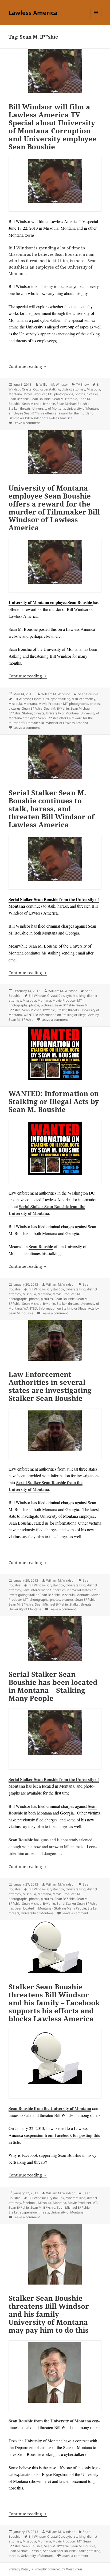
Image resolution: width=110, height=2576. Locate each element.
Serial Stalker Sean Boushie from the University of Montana (47, 1210)
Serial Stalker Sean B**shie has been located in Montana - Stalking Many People (53, 1906)
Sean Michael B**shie (39, 404)
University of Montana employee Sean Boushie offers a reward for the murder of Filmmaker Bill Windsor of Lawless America (54, 508)
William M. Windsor (54, 384)
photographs (64, 394)
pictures (93, 394)
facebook (30, 2203)
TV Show (82, 384)
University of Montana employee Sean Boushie (51, 602)
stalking (95, 2551)
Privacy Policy (19, 2569)
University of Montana (49, 408)
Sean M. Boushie (83, 2546)
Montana (15, 394)
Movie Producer (35, 394)
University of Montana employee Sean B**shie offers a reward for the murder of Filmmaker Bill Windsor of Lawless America (54, 413)
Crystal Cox (30, 389)
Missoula (93, 389)
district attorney (73, 389)
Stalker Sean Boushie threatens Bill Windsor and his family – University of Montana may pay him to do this (49, 2314)
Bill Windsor (22, 699)
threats (25, 408)
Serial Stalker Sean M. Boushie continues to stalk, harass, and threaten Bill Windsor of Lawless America (52, 809)
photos (80, 394)
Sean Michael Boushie (73, 404)
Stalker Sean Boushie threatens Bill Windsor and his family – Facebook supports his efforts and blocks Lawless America (54, 2003)
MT (50, 394)
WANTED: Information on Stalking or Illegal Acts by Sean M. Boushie (54, 1101)
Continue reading (28, 366)
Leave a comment (27, 423)
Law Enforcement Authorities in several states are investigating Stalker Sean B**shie (53, 1592)
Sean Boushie (41, 399)
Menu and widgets (96, 18)
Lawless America (33, 13)
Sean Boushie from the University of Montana (50, 2108)
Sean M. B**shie (65, 399)
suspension (28, 2212)
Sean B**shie (19, 399)
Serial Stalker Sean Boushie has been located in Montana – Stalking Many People (53, 1686)
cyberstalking (50, 389)
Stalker (13, 408)
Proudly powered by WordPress (58, 2569)
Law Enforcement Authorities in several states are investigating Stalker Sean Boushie (50, 1386)
